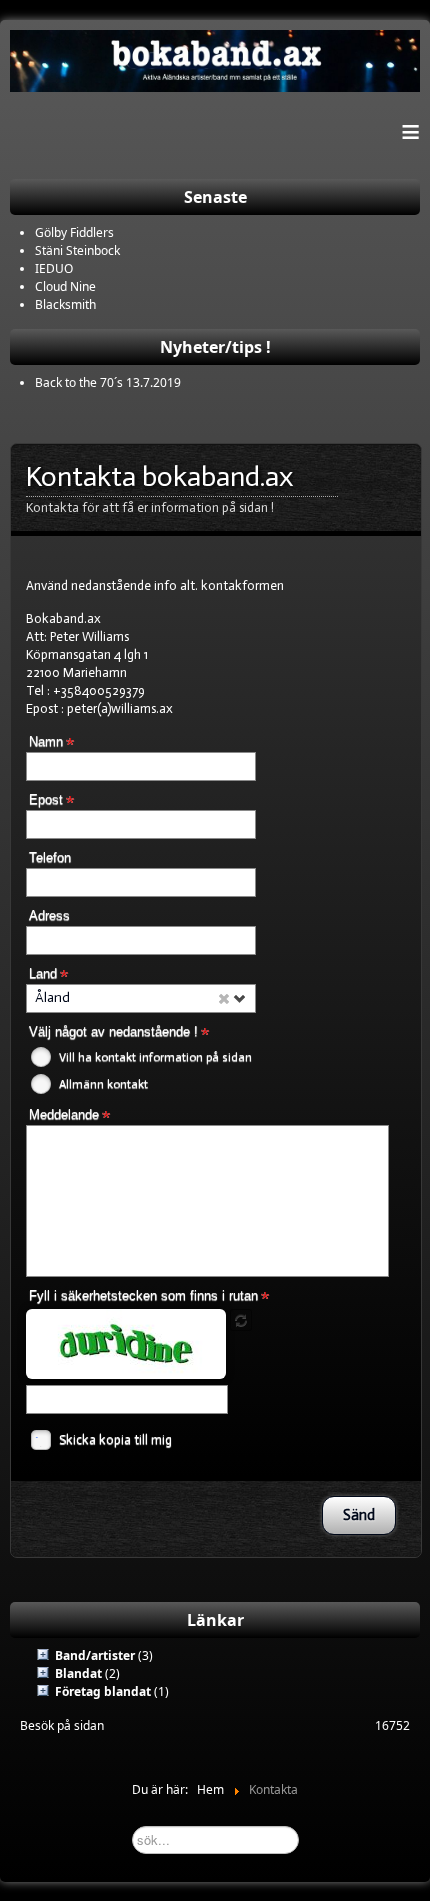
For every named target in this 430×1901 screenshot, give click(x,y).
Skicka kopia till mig (115, 1439)
